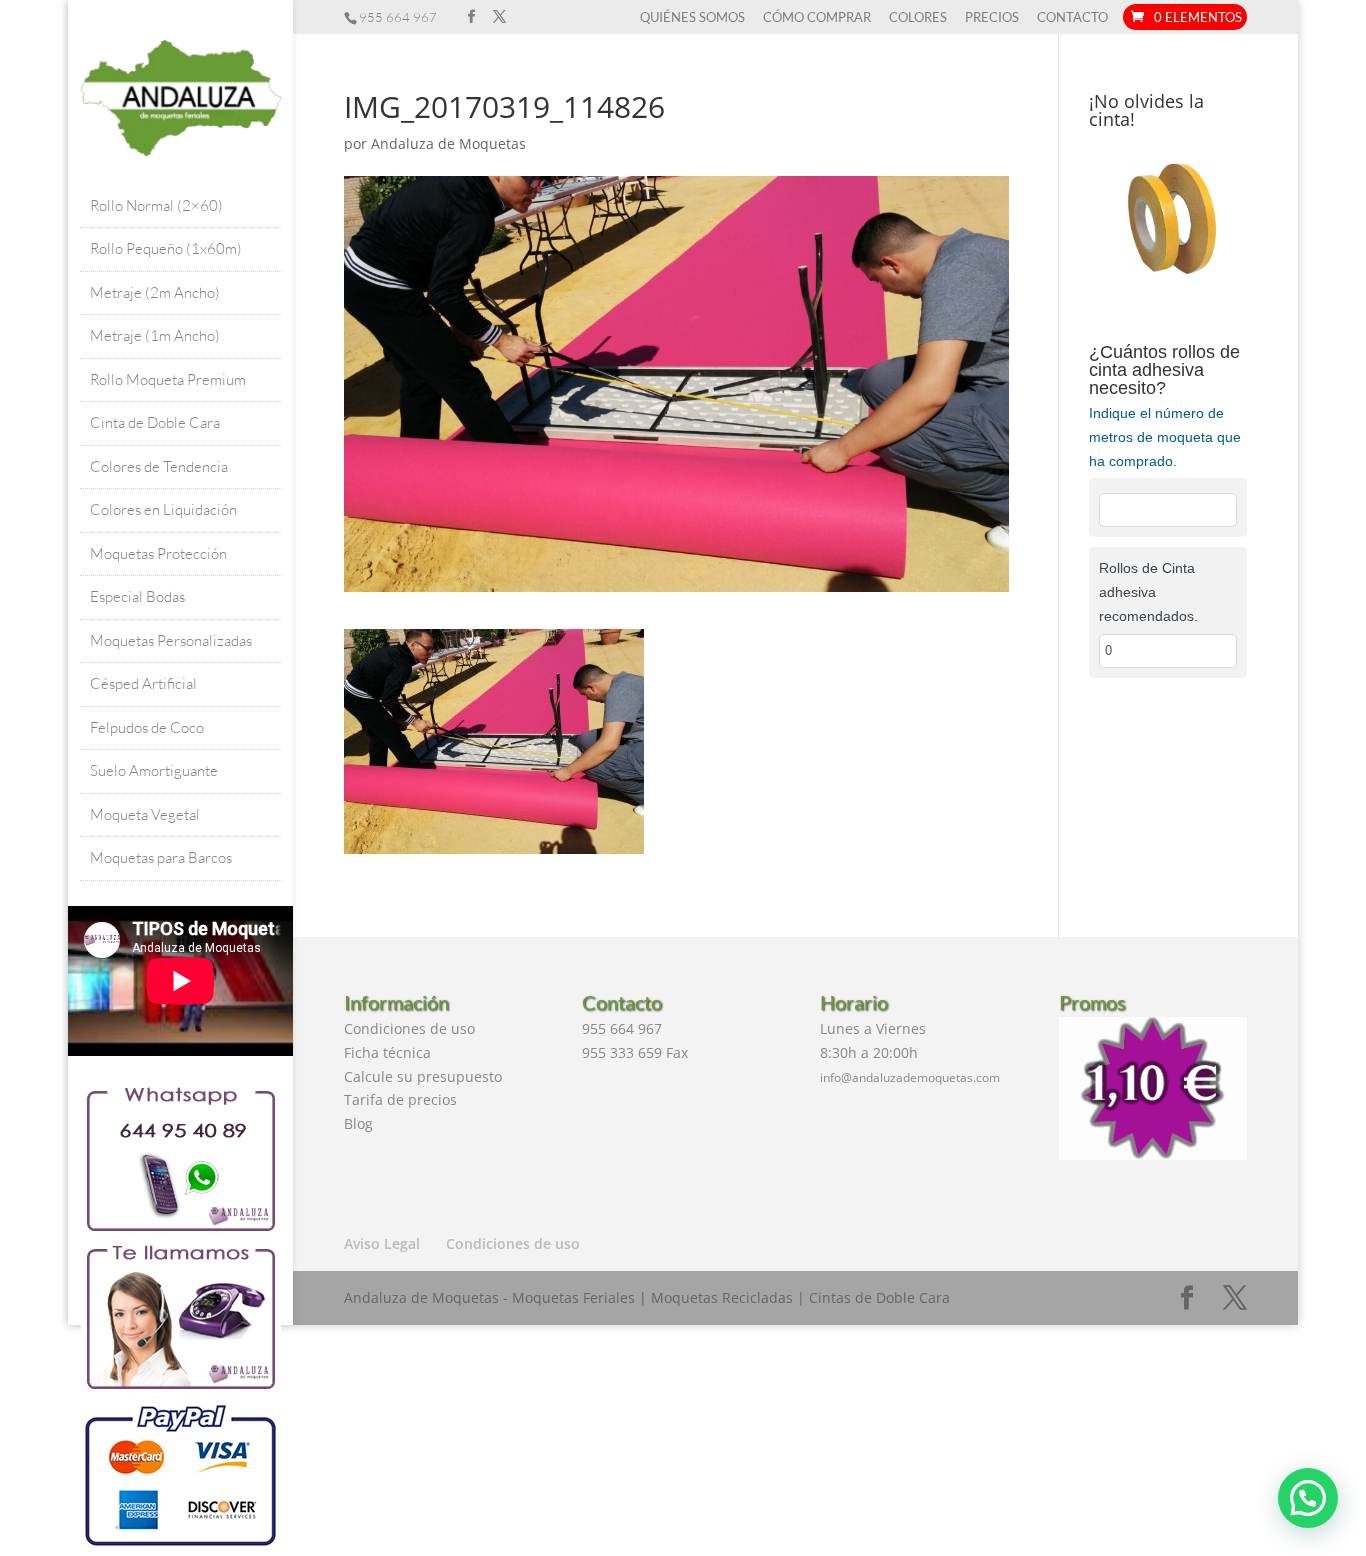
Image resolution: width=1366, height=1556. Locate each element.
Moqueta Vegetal (145, 814)
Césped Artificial (143, 683)
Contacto (1072, 18)
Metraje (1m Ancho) (155, 335)
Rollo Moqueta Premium (168, 379)
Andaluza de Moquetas (448, 143)
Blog (358, 1123)
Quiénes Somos (692, 18)
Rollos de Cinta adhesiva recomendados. (1148, 592)
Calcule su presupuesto (423, 1076)
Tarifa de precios (400, 1099)
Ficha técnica (387, 1052)
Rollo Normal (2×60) (156, 205)
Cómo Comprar (817, 18)
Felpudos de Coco (147, 727)
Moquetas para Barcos (161, 857)
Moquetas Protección (158, 553)
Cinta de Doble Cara (155, 422)
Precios (992, 18)
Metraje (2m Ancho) (155, 292)
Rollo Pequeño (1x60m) (166, 248)
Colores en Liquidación (163, 509)
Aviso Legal (382, 1243)
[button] (1308, 1498)
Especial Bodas (137, 596)
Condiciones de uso (409, 1028)
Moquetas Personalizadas (171, 640)
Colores (918, 18)
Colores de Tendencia (159, 466)
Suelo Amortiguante (154, 770)
